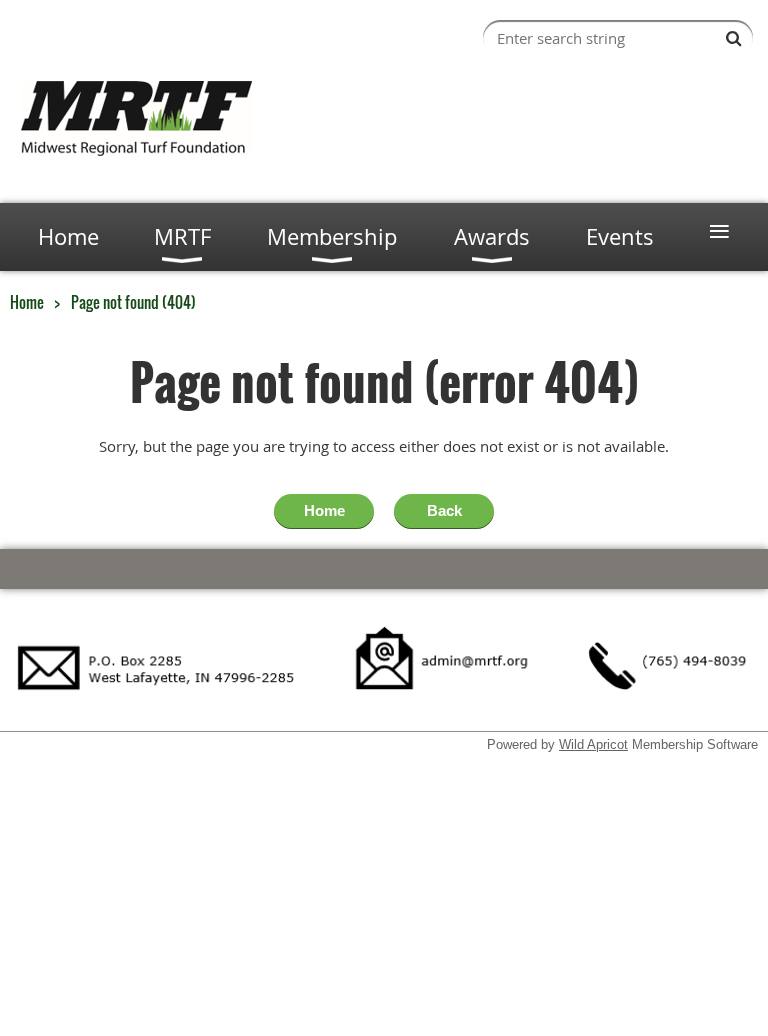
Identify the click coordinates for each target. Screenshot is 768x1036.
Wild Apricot (593, 744)
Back (444, 510)
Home (27, 302)
